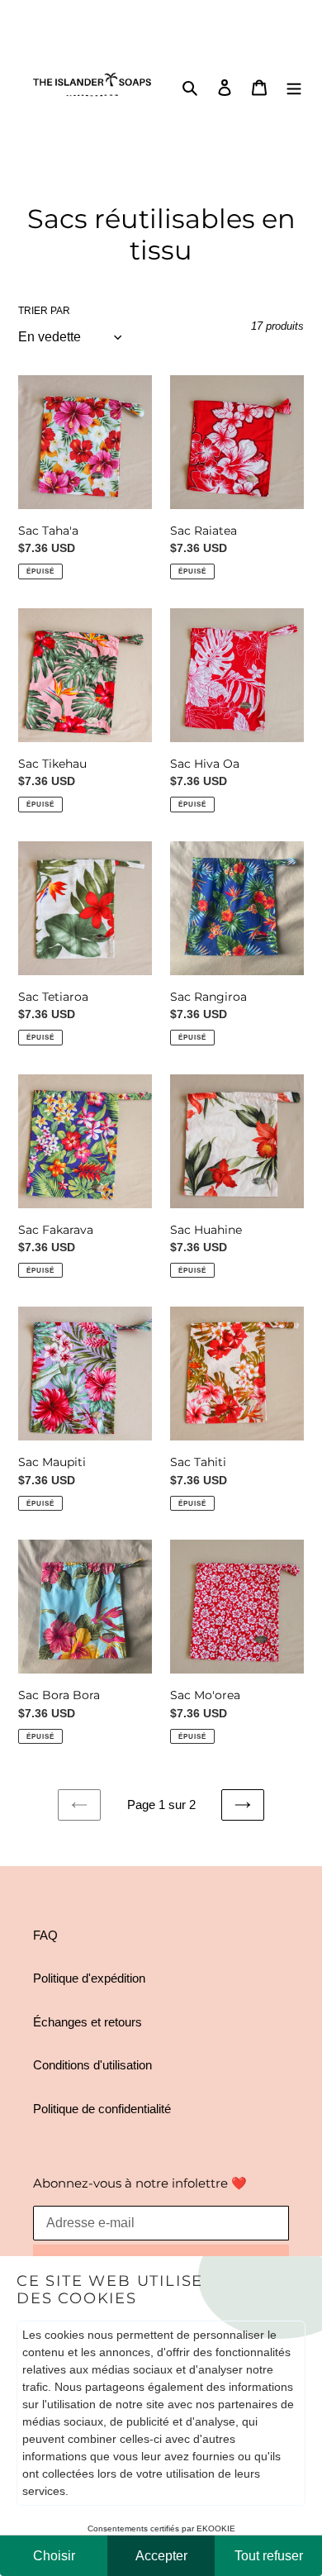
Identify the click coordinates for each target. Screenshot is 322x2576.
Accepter (161, 2556)
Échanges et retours (88, 2022)
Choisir (54, 2556)
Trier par (44, 311)
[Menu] (294, 87)
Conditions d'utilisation (92, 2065)
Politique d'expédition (89, 1978)
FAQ (45, 1935)
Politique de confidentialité (102, 2109)
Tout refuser (269, 2556)
